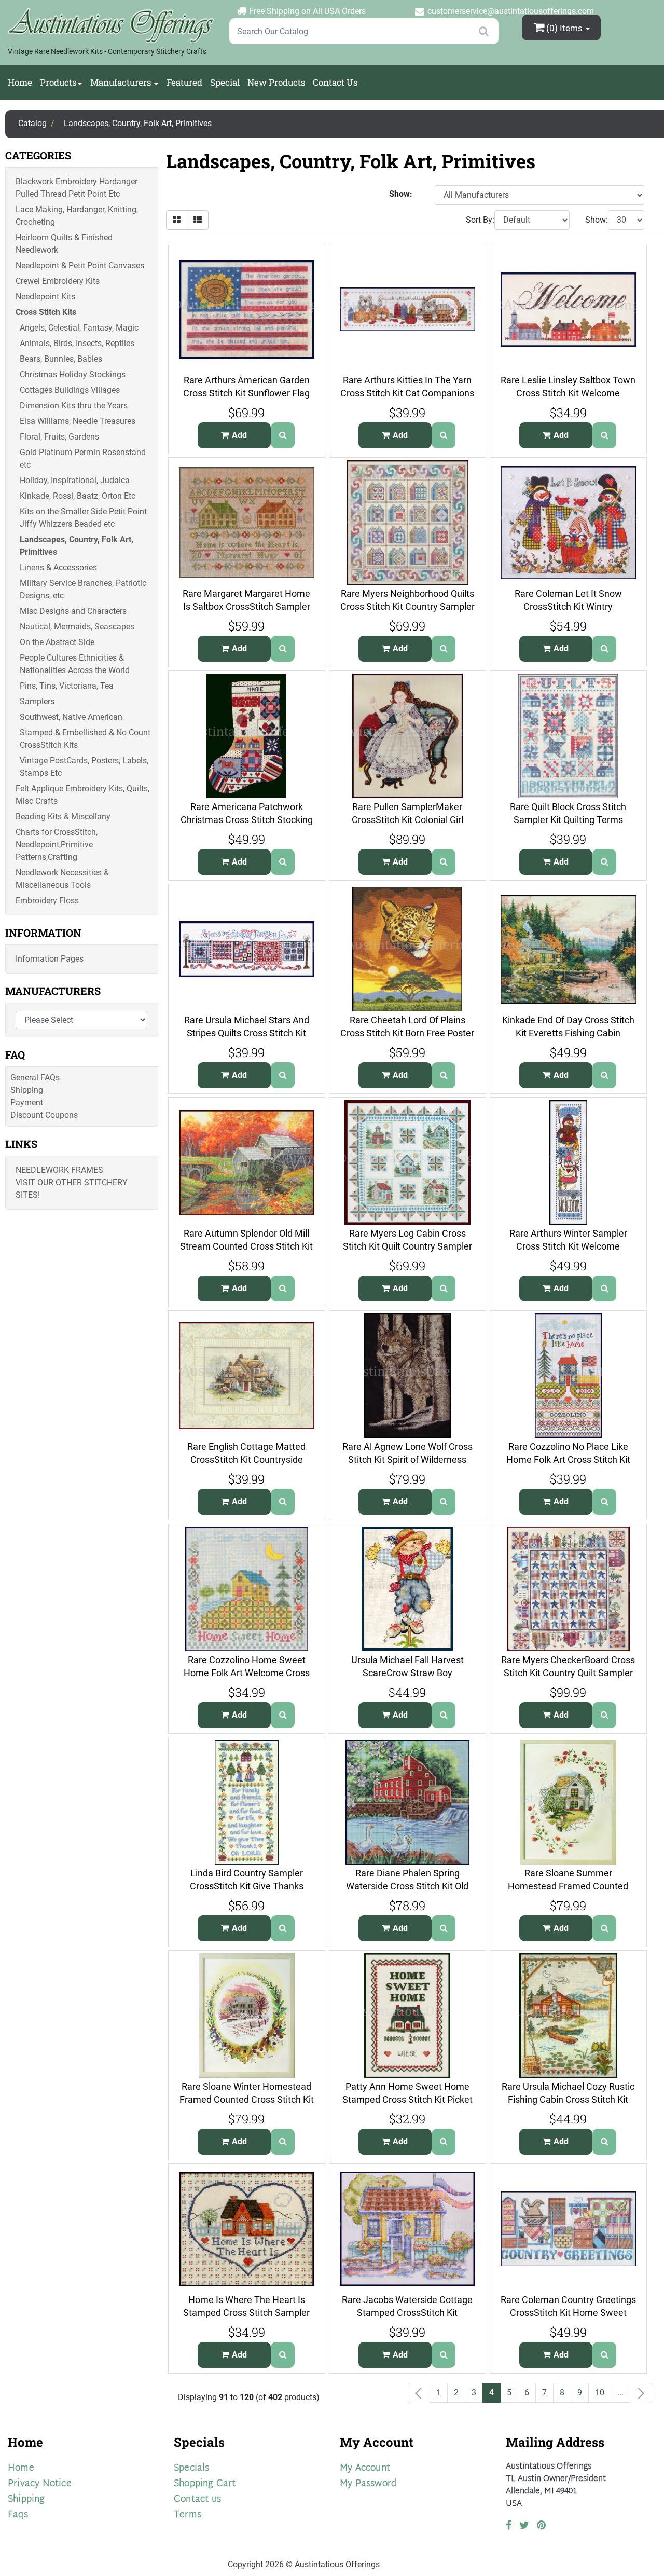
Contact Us (335, 82)
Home (20, 82)
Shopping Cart (205, 2484)
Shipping (27, 1090)
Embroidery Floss (47, 901)
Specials (192, 2468)
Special (225, 82)
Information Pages (50, 959)
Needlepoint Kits (45, 297)
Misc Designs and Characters (73, 611)
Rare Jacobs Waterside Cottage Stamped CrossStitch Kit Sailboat (407, 2312)
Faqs (18, 2515)
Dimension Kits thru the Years (74, 406)
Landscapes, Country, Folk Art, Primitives (138, 123)
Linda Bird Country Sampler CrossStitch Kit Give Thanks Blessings (247, 1886)
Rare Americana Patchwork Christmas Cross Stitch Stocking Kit (247, 819)
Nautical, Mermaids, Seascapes (77, 627)
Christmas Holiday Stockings (73, 374)
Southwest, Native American (71, 717)
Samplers (37, 701)
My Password (368, 2484)
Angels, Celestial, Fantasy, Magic (79, 328)
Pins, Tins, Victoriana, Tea (67, 686)
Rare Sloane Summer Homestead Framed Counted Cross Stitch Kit (568, 1886)
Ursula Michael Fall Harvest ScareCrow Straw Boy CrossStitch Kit (407, 1673)
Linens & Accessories (58, 567)
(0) (564, 28)
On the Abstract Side (57, 642)
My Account (365, 2468)
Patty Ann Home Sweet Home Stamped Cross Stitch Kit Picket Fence (407, 2099)
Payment (27, 1102)
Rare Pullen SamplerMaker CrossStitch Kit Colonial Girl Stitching (407, 819)
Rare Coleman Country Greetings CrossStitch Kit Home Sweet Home (568, 2312)
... (620, 2393)
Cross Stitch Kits (46, 312)
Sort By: (480, 220)
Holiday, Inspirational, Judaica (75, 480)
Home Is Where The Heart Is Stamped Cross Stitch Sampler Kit (246, 2312)
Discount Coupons (44, 1115)
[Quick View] (283, 435)
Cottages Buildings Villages (70, 390)
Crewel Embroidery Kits (58, 281)
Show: (597, 220)
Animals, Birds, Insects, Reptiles (77, 343)
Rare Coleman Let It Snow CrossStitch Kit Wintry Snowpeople (568, 606)
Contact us (197, 2499)
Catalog (32, 123)
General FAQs (35, 1078)
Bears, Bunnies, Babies (61, 359)
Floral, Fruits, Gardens (59, 437)
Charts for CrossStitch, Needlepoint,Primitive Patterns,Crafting (57, 845)
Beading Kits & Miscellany (63, 817)
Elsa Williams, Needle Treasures (78, 421)
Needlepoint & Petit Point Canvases (80, 265)
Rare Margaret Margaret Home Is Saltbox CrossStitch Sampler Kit (246, 606)
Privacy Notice (40, 2484)
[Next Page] (641, 2393)
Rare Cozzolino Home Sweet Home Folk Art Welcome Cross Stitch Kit (247, 1673)
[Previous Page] (419, 2393)
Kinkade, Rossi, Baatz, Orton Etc (78, 496)
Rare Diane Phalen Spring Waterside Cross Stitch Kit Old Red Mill (407, 1886)
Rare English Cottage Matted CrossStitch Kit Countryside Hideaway (246, 1459)
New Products (276, 82)
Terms (188, 2515)
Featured (184, 82)
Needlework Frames (59, 1170)
